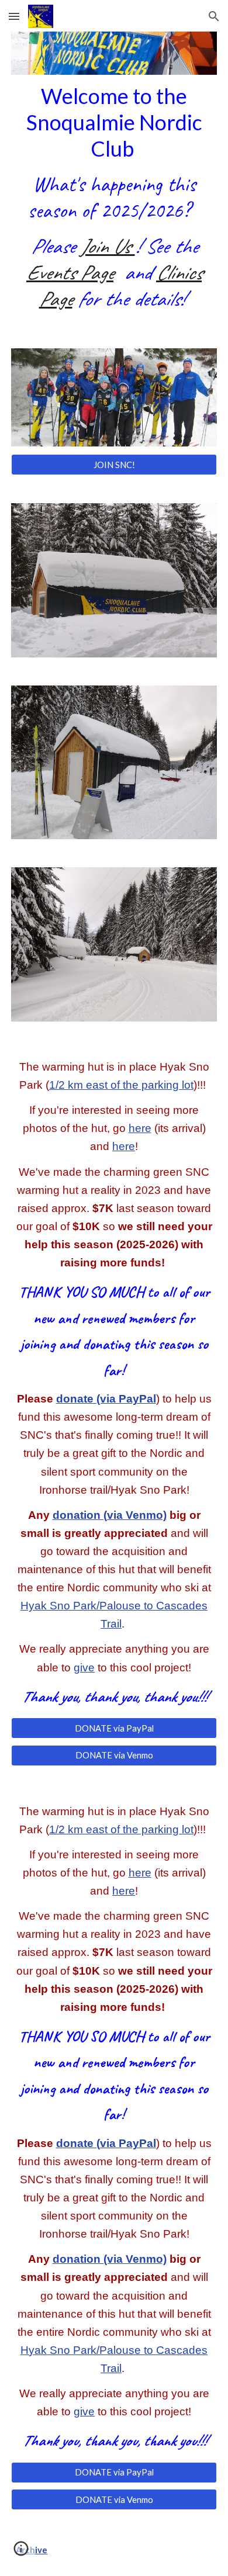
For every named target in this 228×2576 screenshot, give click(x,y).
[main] (114, 198)
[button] (14, 16)
